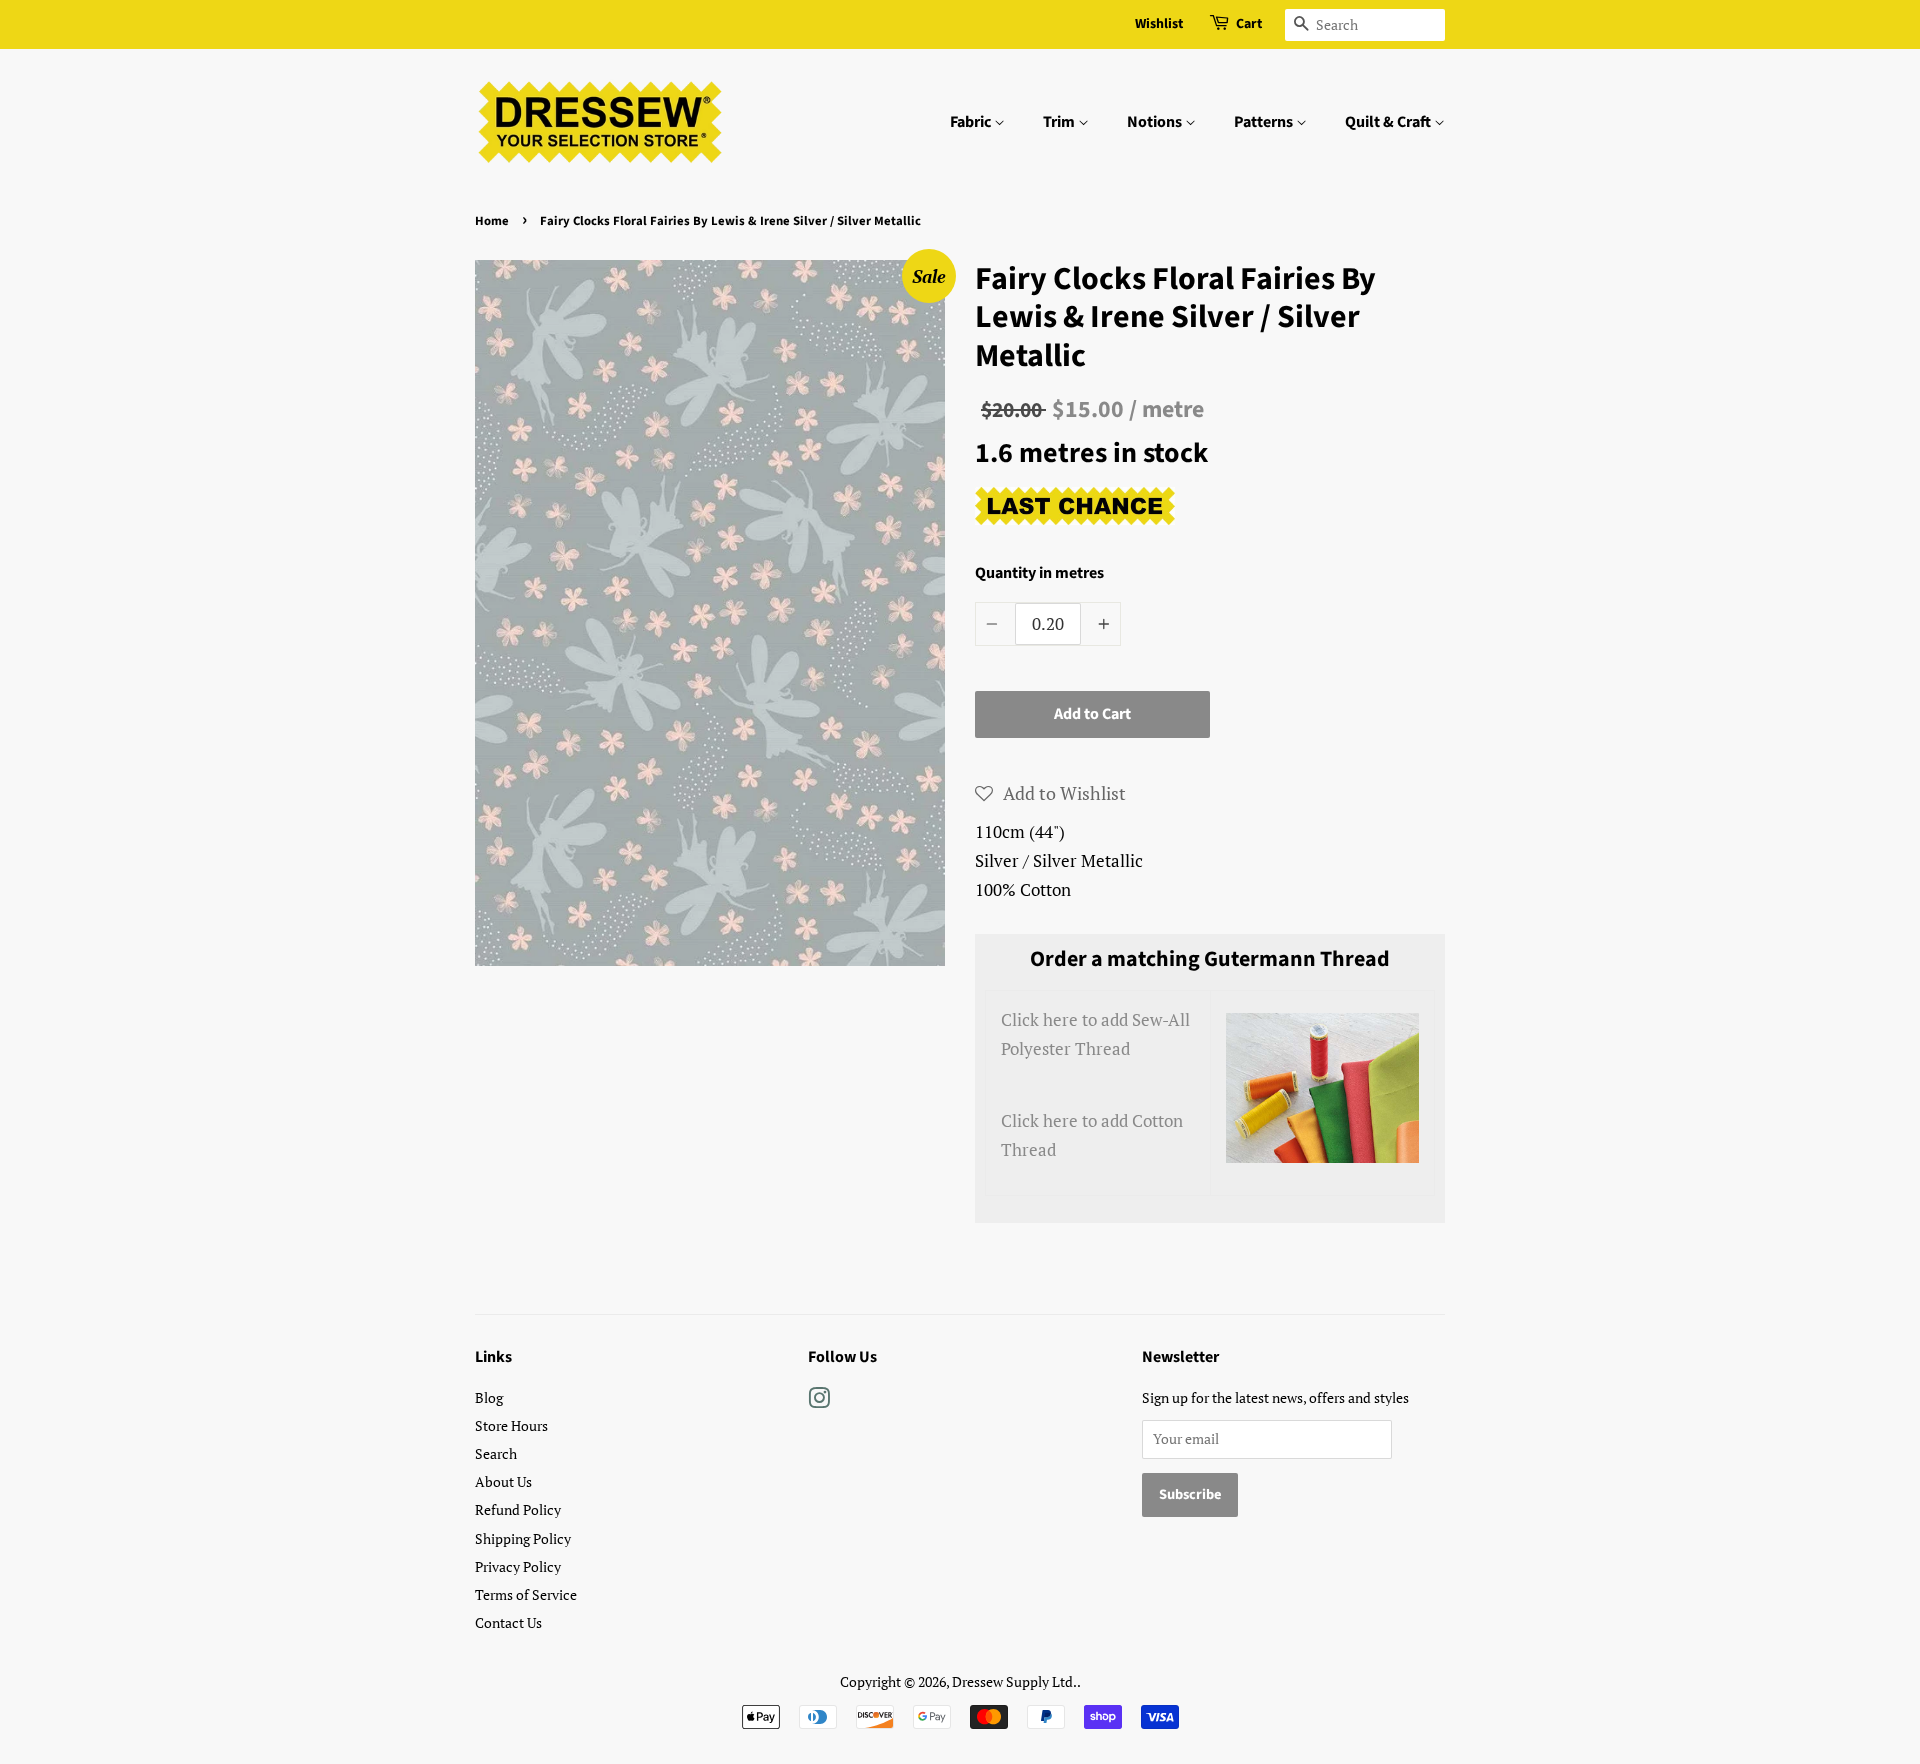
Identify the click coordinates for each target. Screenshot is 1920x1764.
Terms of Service (526, 1594)
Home (492, 221)
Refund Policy (518, 1509)
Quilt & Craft (1389, 122)
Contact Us (508, 1622)
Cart (1249, 24)
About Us (503, 1481)
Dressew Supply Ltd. (1014, 1681)
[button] (1050, 793)
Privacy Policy (518, 1566)
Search (496, 1453)
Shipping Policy (523, 1538)
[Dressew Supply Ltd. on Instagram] (819, 1401)
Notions (1156, 122)
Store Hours (511, 1425)
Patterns (1265, 122)
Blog (489, 1397)
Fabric (972, 122)
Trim (1060, 122)
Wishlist (1159, 24)
